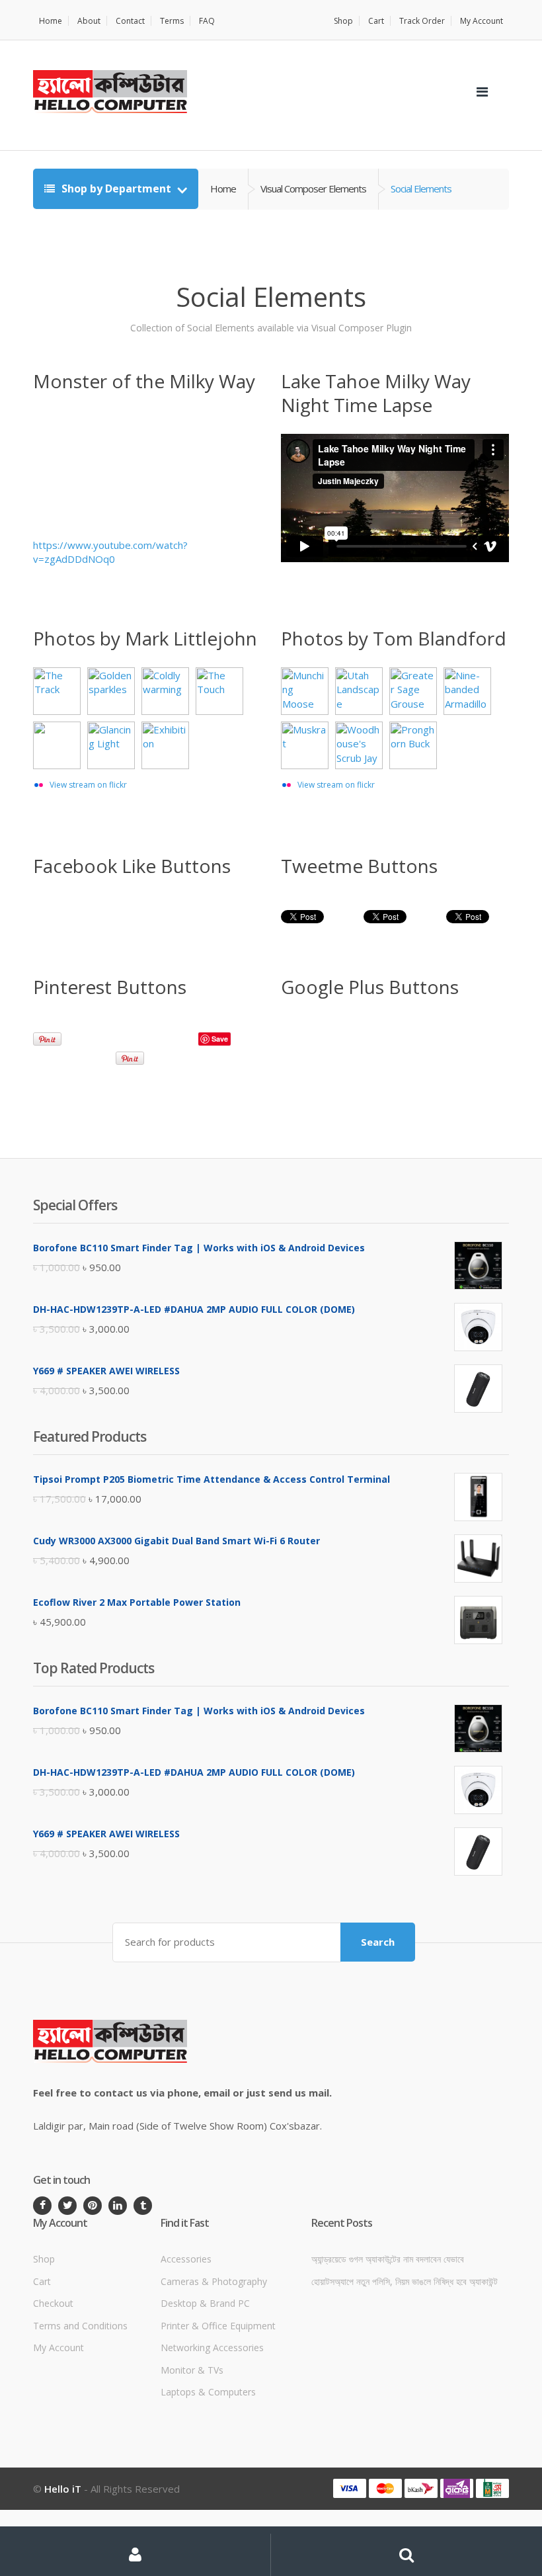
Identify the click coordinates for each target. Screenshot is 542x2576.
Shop (343, 21)
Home (51, 21)
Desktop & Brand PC (205, 2303)
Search (378, 1942)
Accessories (186, 2259)
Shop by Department (116, 188)
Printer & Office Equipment (218, 2326)
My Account (482, 21)
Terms (172, 21)
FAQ (207, 21)
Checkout (53, 2303)
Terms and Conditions (80, 2326)
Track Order (422, 21)
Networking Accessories (212, 2347)
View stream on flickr (88, 785)
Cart (376, 21)
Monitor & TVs (192, 2370)
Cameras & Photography (214, 2281)
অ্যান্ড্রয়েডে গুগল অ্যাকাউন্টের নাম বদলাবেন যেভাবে (388, 2259)
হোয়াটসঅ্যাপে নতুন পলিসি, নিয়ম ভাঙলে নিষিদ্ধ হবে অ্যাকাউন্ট (405, 2281)
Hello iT (63, 2489)
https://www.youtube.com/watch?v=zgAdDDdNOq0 (110, 552)
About (89, 21)
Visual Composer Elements (313, 188)
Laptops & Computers (208, 2392)
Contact (130, 21)
